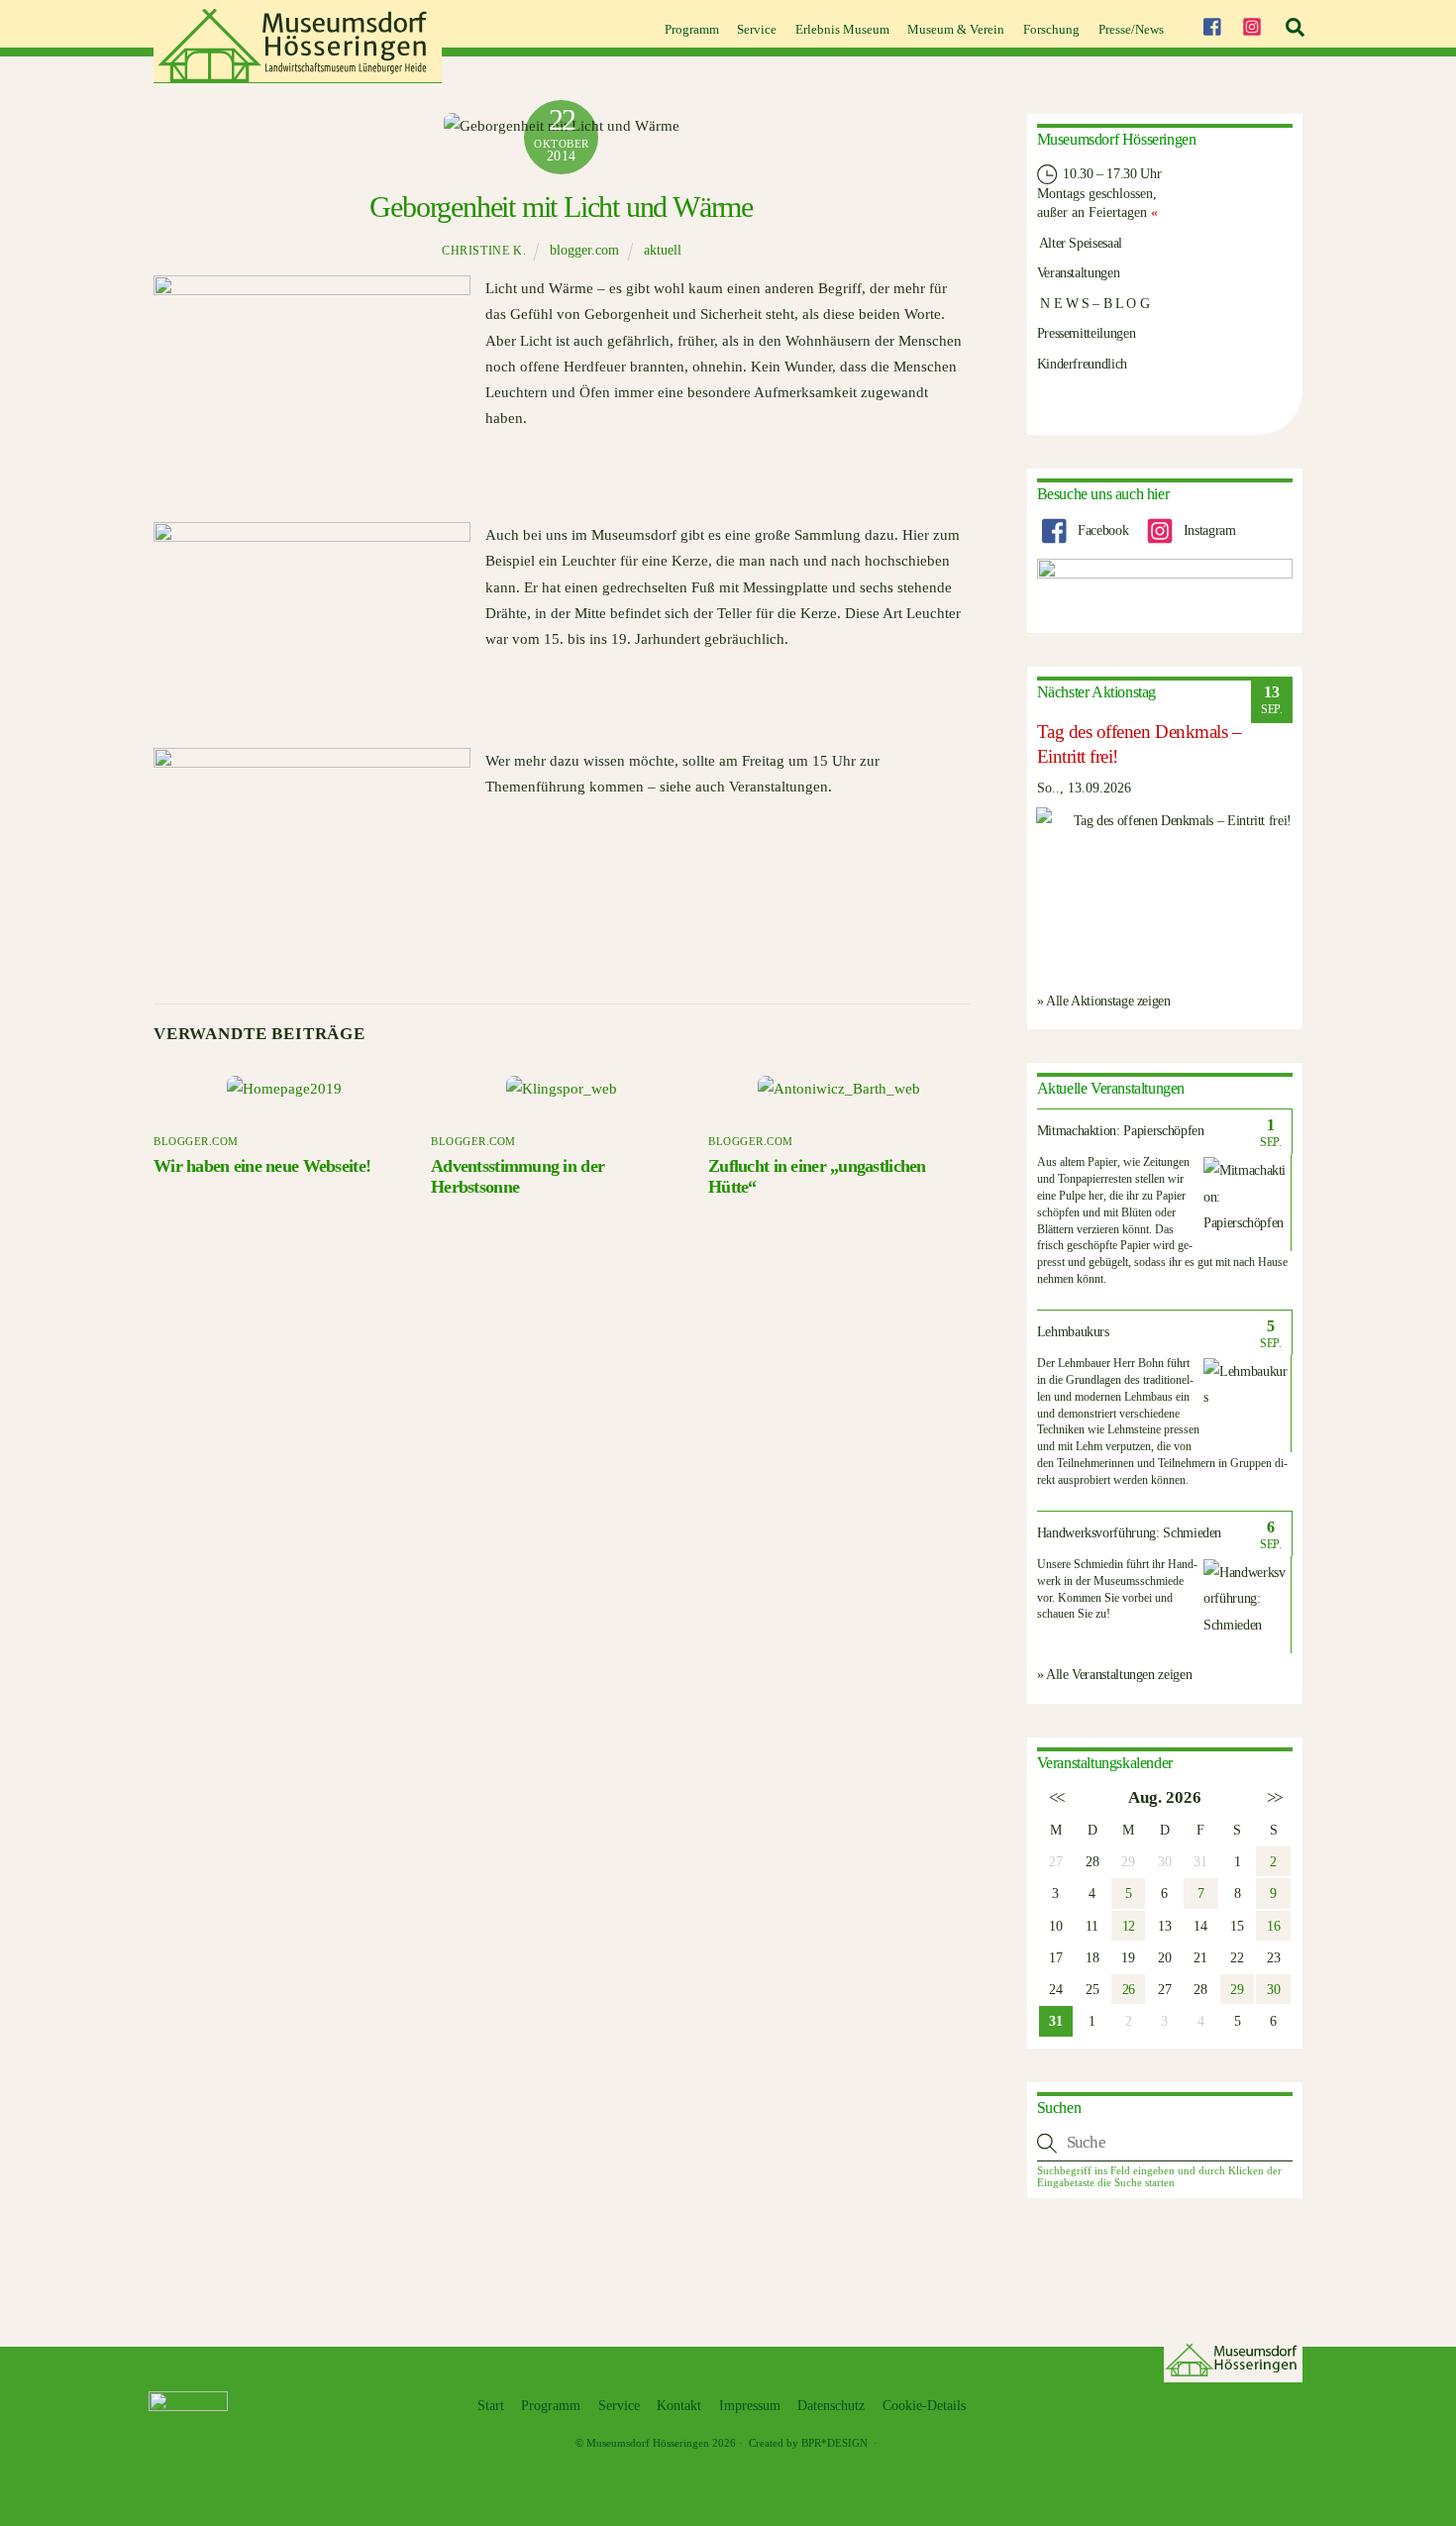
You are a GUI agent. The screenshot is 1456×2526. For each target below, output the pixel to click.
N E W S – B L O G (1093, 303)
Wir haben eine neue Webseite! (262, 1166)
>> (1273, 1797)
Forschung (1051, 29)
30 (1273, 1989)
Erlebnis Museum (842, 29)
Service (757, 29)
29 (1237, 1989)
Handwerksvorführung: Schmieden (1130, 1533)
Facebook (1101, 530)
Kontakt (679, 2406)
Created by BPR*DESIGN (808, 2443)
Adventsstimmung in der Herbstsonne (518, 1176)
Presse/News (1131, 29)
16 (1273, 1926)
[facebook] (1211, 24)
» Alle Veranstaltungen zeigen (1115, 1674)
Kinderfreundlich (1082, 364)
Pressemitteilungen (1087, 333)
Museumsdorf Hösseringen (648, 2443)
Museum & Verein (956, 29)
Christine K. (484, 251)
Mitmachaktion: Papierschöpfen (1121, 1131)
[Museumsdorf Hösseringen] (298, 76)
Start (491, 2406)
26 (1129, 1989)
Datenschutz (831, 2406)
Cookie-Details (924, 2406)
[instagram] (1252, 24)
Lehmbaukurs (1073, 1332)
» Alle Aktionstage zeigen (1104, 1000)
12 (1129, 1926)
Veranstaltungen (1079, 272)
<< (1055, 1797)
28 (1092, 1861)
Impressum (750, 2406)
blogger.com (584, 250)
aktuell (663, 250)
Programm (692, 29)
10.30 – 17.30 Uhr (1111, 173)
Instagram (1207, 530)
